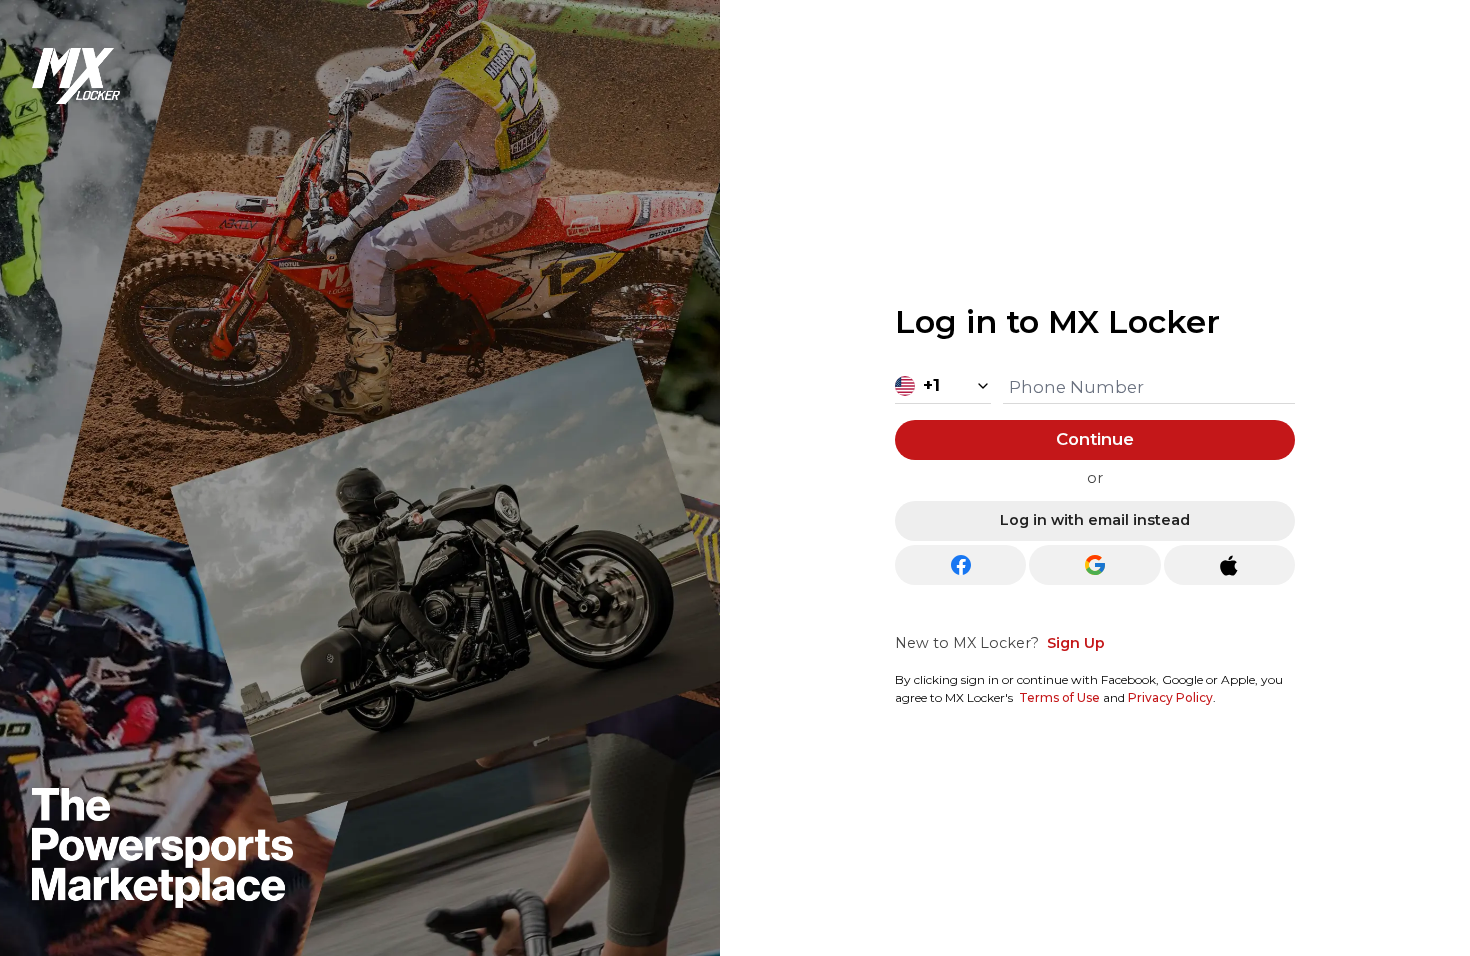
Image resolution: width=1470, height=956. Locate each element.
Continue (1095, 439)
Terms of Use (1059, 697)
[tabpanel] (1095, 498)
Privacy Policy (1170, 697)
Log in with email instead (1095, 520)
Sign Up (1076, 643)
